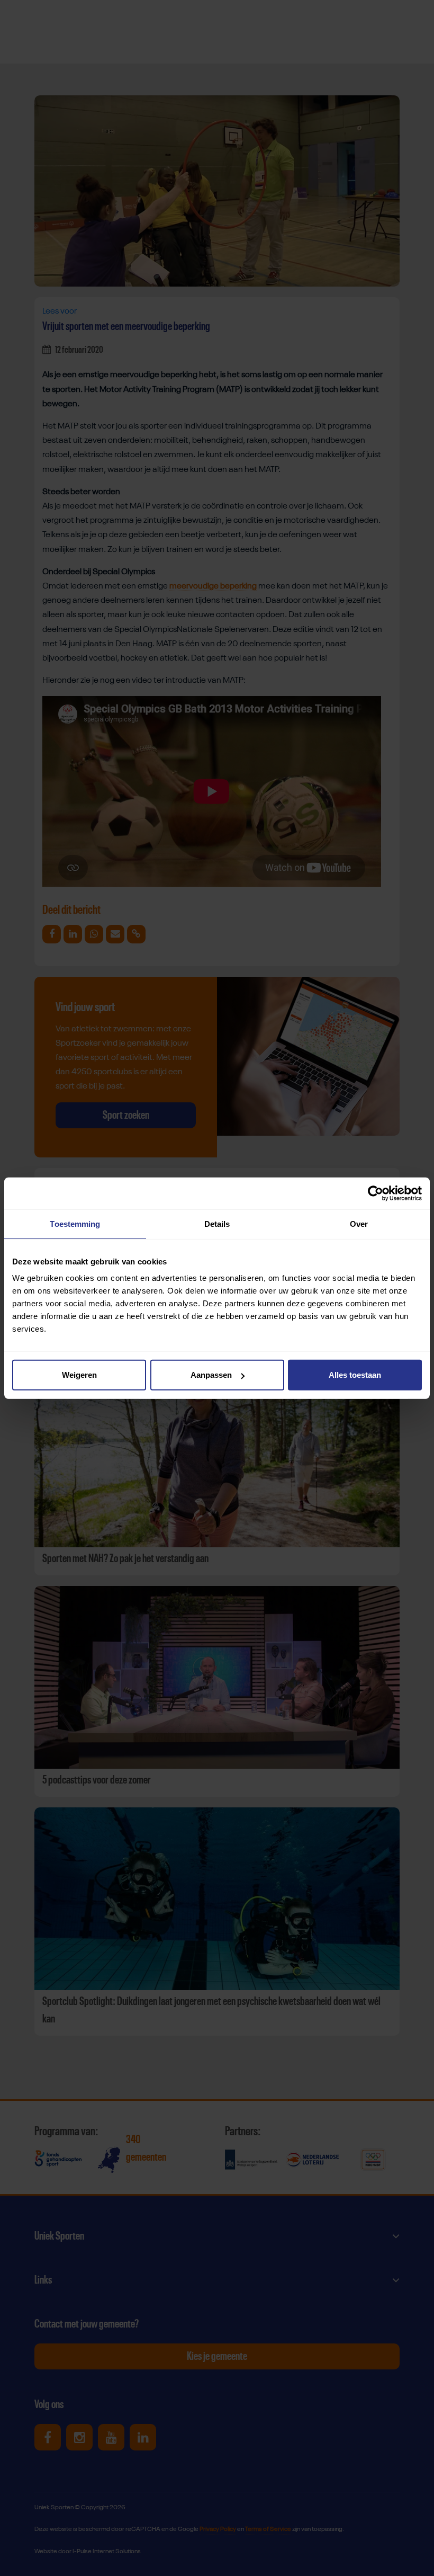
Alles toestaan (355, 1375)
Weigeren (79, 1375)
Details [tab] (217, 1223)
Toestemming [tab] (75, 1223)
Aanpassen (211, 1375)
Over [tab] (359, 1223)
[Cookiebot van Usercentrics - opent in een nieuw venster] (376, 1193)
